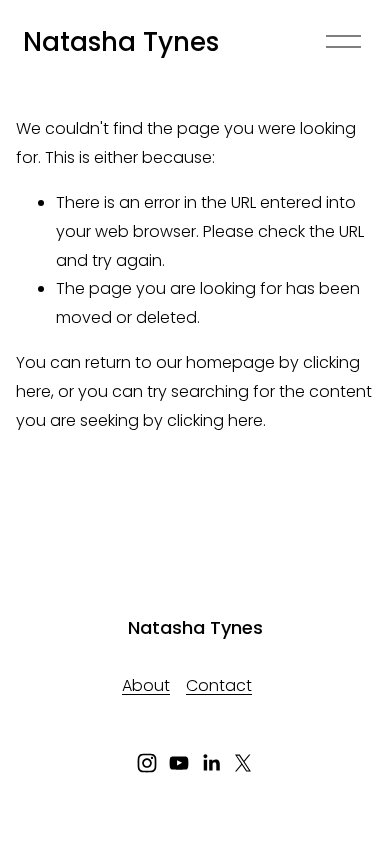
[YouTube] (179, 763)
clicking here (215, 420)
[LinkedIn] (211, 763)
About (146, 685)
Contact (219, 685)
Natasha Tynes (121, 42)
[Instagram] (147, 763)
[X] (243, 763)
